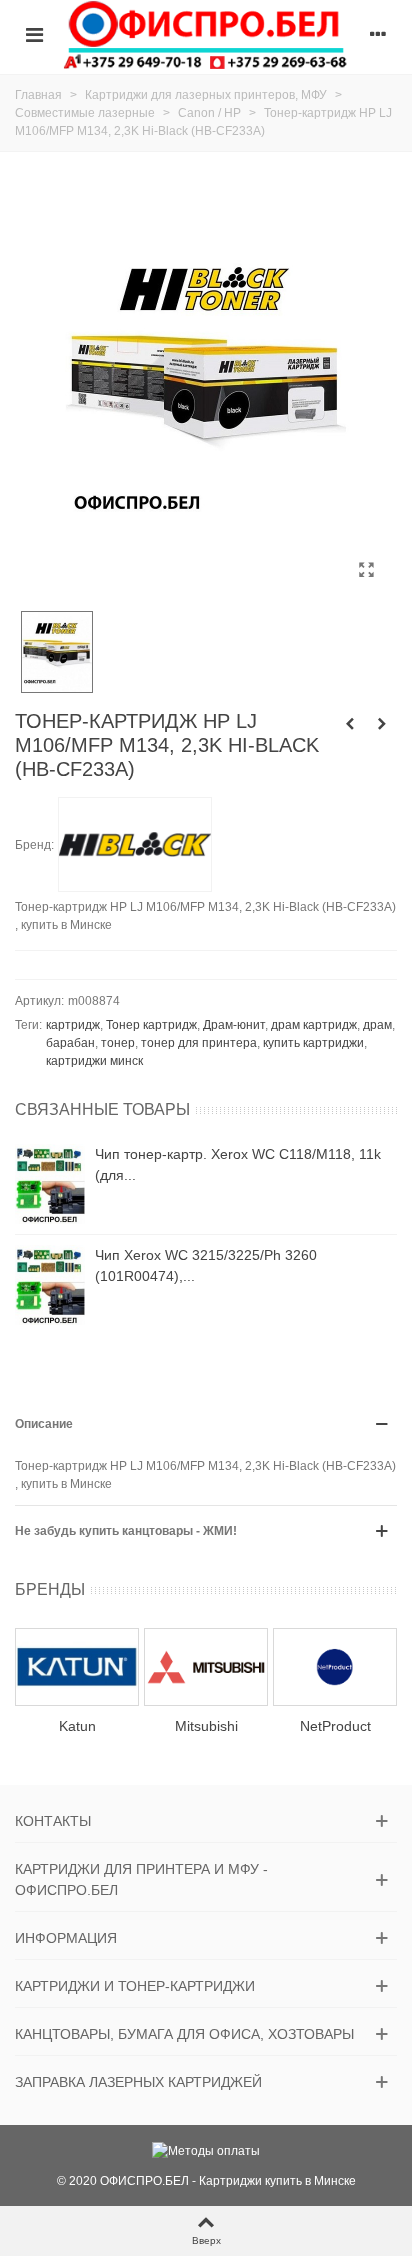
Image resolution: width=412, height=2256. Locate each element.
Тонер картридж (151, 1025)
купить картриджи (313, 1043)
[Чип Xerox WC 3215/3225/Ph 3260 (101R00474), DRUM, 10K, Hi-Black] (50, 1285)
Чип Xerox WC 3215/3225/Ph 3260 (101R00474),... (206, 1265)
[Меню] (34, 34)
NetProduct (335, 1726)
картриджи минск (94, 1061)
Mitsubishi (206, 1726)
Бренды (50, 1589)
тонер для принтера (199, 1043)
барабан (70, 1043)
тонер (118, 1043)
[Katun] (77, 1666)
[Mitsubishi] (206, 1666)
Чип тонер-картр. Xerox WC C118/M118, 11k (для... (238, 1164)
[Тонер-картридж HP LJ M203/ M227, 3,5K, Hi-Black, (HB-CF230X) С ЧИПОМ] (382, 724)
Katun (77, 1726)
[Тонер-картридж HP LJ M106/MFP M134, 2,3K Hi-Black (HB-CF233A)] (366, 570)
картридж (73, 1025)
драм (377, 1025)
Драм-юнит (234, 1025)
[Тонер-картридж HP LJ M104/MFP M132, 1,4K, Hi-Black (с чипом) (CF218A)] (350, 724)
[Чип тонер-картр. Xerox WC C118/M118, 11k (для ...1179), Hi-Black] (50, 1184)
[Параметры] (378, 34)
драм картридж (314, 1025)
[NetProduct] (335, 1666)
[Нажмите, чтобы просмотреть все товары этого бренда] (135, 845)
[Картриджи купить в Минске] (206, 34)
